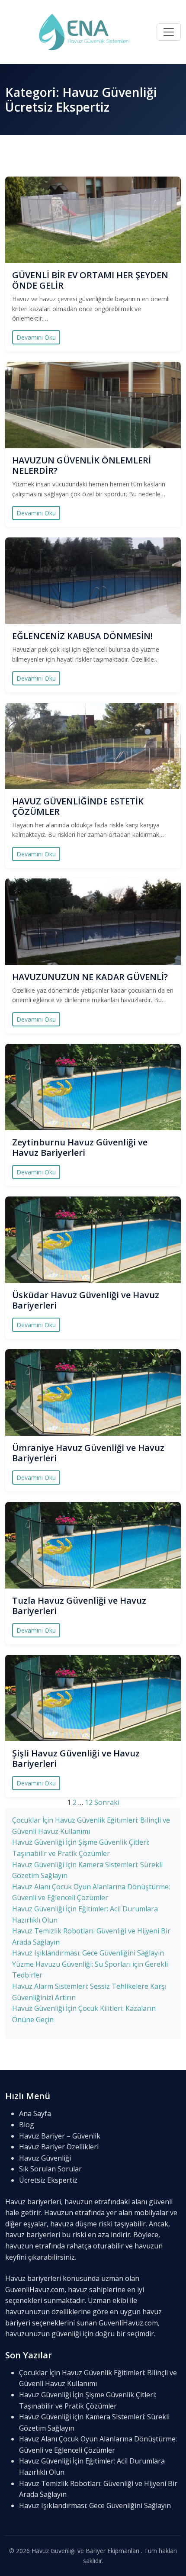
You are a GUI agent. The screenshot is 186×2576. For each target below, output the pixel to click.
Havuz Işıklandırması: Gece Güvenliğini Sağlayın (88, 1953)
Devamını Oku (36, 337)
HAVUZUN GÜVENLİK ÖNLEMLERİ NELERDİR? (82, 465)
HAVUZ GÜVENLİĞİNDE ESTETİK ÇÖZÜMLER (78, 806)
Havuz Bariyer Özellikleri (59, 2147)
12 (89, 1802)
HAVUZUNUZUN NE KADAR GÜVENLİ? (90, 977)
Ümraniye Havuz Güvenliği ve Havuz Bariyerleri (88, 1453)
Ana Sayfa (35, 2113)
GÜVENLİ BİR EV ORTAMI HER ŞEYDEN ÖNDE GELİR (90, 280)
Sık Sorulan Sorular (50, 2169)
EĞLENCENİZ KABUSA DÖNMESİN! (82, 636)
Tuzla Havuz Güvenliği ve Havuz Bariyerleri (79, 1606)
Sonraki (107, 1802)
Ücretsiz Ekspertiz (48, 2180)
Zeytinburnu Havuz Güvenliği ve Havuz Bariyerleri (80, 1147)
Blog (27, 2125)
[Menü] (169, 32)
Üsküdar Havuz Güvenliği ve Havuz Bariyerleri (86, 1300)
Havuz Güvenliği (45, 2158)
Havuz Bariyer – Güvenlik (60, 2136)
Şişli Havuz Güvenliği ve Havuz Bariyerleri (76, 1758)
